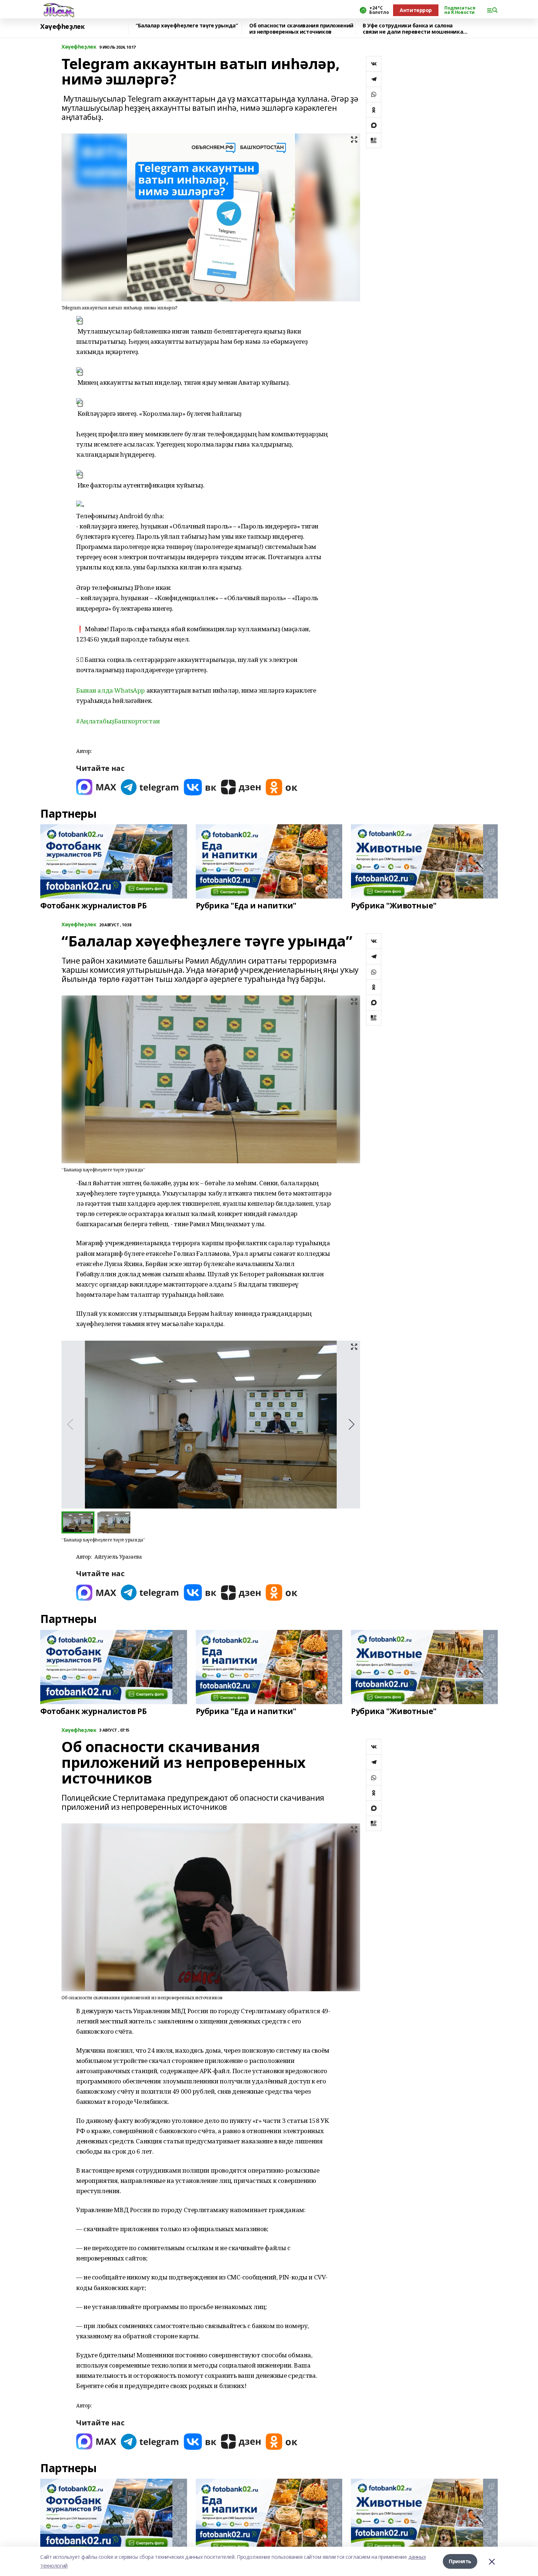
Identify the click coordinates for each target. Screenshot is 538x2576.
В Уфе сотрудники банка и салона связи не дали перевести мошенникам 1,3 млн (415, 29)
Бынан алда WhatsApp (111, 690)
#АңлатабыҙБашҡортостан (118, 721)
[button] (204, 731)
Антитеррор (416, 10)
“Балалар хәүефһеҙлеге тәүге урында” (187, 26)
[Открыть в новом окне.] (96, 787)
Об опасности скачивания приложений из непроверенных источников (301, 29)
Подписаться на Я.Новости (460, 10)
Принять (460, 2561)
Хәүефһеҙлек (62, 27)
